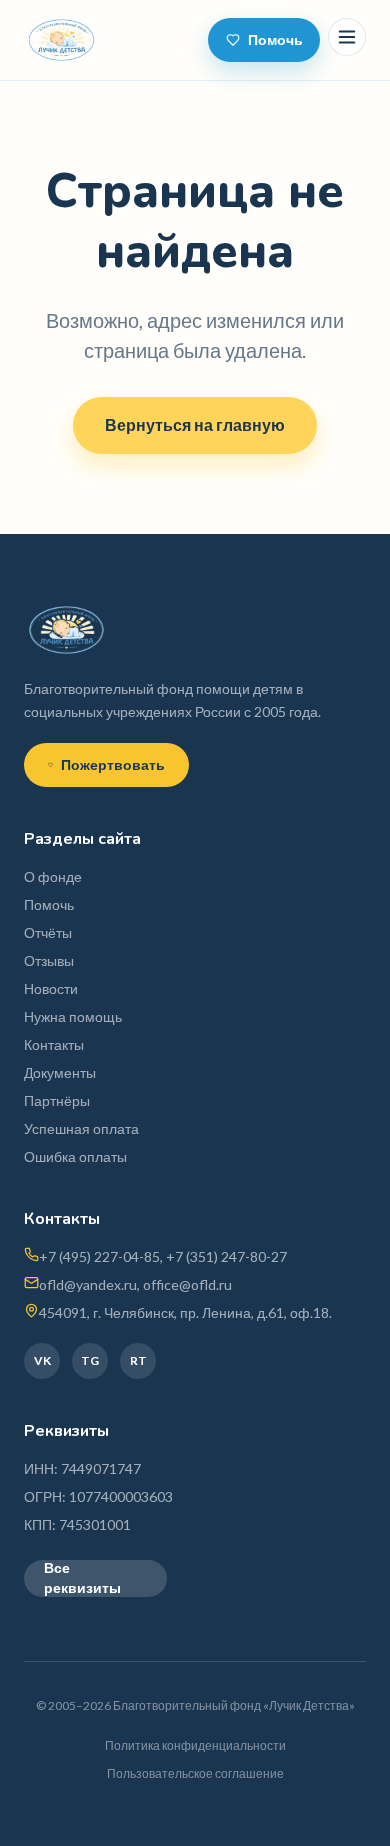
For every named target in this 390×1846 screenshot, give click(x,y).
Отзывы (49, 960)
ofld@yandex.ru (88, 1284)
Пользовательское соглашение (195, 1773)
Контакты (54, 1044)
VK (42, 1360)
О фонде (53, 876)
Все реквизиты (82, 1578)
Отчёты (48, 932)
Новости (51, 988)
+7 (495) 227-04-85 (99, 1256)
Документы (60, 1072)
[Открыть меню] (347, 37)
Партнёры (57, 1100)
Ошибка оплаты (75, 1156)
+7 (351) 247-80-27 (226, 1256)
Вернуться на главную (195, 424)
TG (90, 1360)
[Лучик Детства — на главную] (61, 40)
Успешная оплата (81, 1128)
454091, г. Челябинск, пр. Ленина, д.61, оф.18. (185, 1312)
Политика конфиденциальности (195, 1745)
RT (138, 1360)
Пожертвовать (113, 764)
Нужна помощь (73, 1016)
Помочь (275, 39)
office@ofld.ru (187, 1284)
